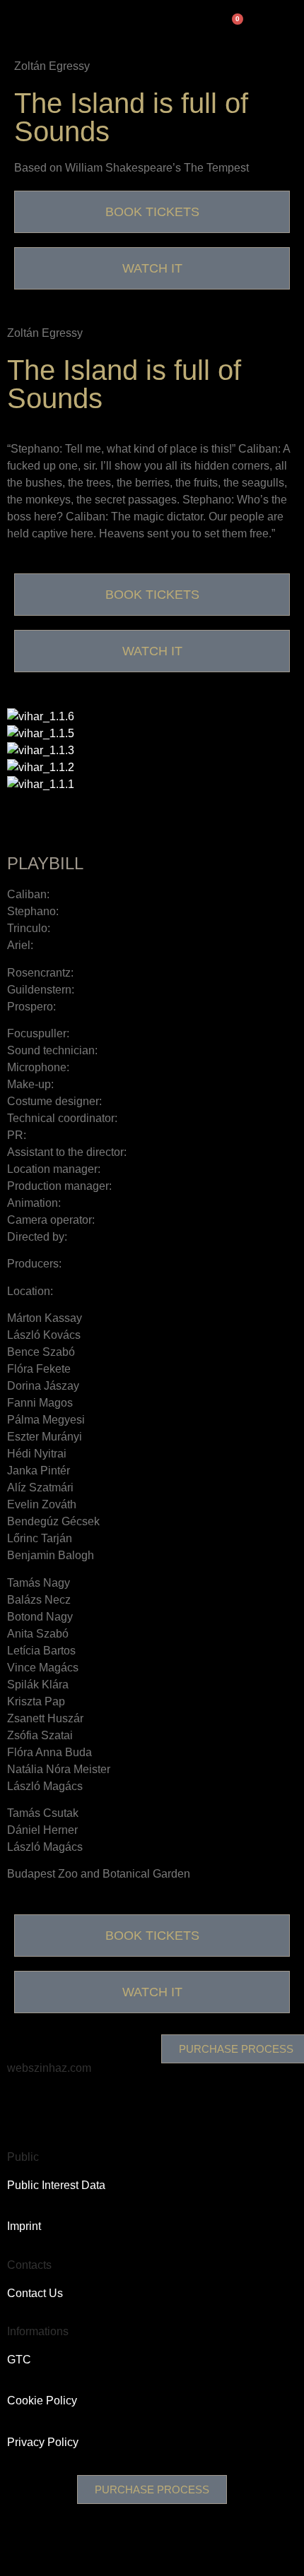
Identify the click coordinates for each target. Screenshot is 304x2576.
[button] (152, 801)
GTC (19, 2360)
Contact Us (35, 2293)
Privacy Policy (43, 2442)
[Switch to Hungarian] (149, 22)
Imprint (24, 2226)
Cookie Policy (42, 2401)
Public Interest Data (56, 2185)
